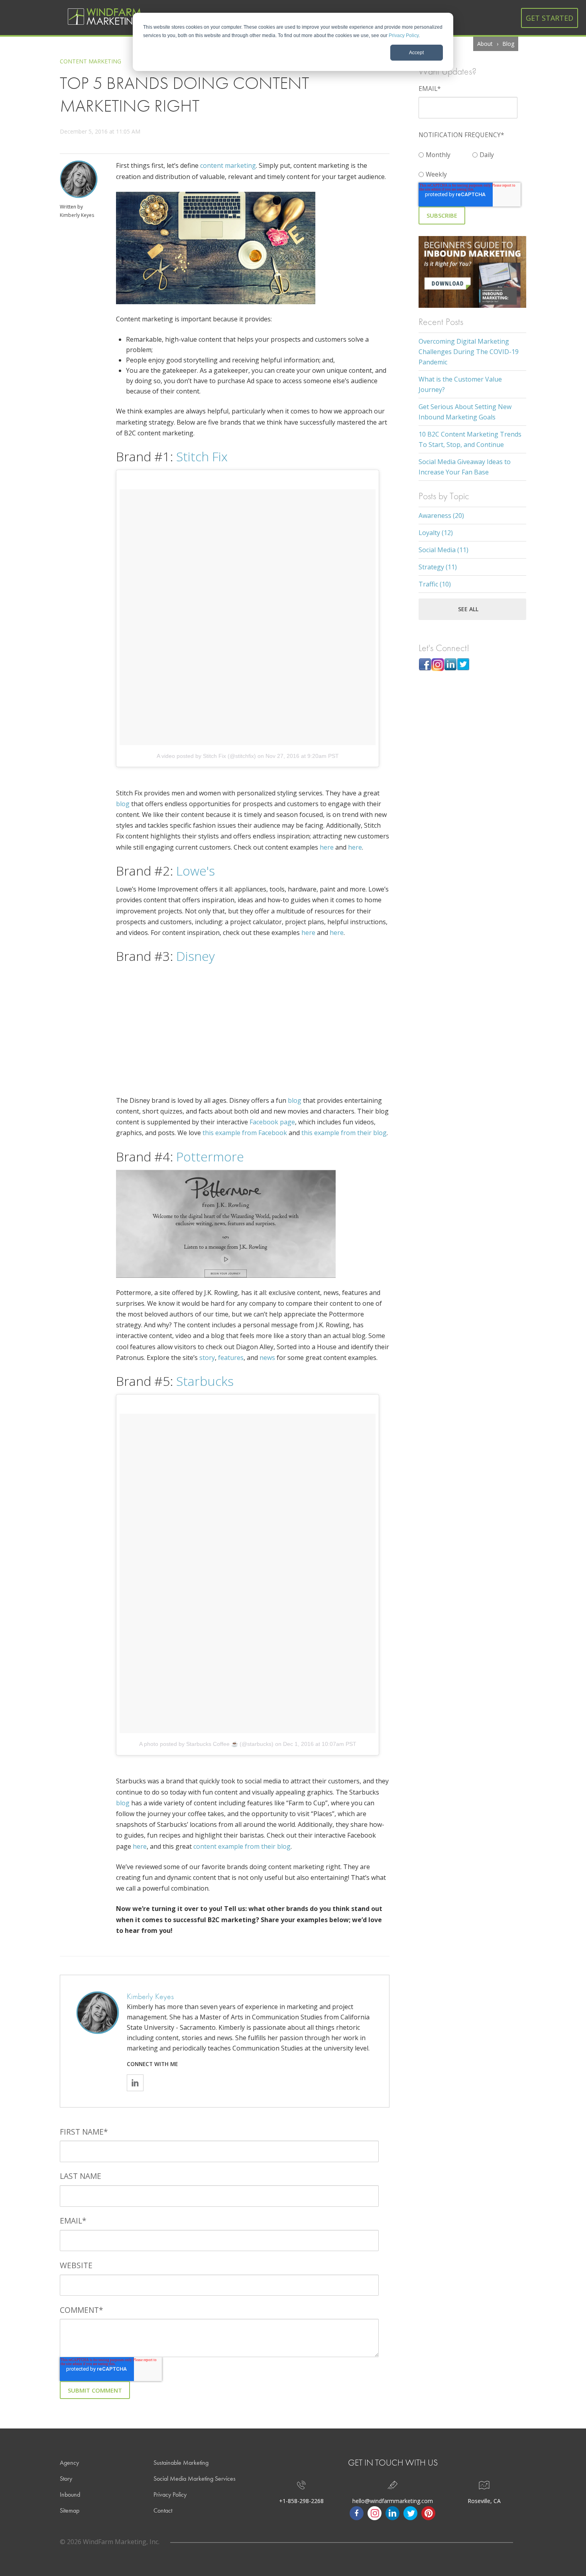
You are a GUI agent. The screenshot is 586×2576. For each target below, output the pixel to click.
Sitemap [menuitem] (70, 2510)
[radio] (445, 153)
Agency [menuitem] (69, 2463)
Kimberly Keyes (77, 215)
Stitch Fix (200, 456)
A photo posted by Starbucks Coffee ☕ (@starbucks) (206, 1744)
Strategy (438, 567)
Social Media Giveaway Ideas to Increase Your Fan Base (465, 467)
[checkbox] (472, 163)
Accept (416, 53)
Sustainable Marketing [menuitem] (181, 2463)
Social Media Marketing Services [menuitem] (195, 2479)
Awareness (441, 516)
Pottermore (208, 1156)
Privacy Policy (404, 35)
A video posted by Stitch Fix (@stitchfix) (206, 756)
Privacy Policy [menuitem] (170, 2494)
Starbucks (203, 1381)
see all (468, 609)
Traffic (435, 584)
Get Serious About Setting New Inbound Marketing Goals (465, 412)
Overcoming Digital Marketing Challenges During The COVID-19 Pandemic (469, 352)
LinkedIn (135, 2083)
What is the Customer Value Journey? (460, 384)
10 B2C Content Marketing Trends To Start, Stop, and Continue (470, 439)
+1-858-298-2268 (301, 2501)
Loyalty (436, 533)
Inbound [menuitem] (70, 2494)
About (485, 44)
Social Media (443, 550)
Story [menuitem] (66, 2479)
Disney (194, 956)
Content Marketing (90, 61)
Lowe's (194, 871)
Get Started (550, 18)
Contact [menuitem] (163, 2510)
